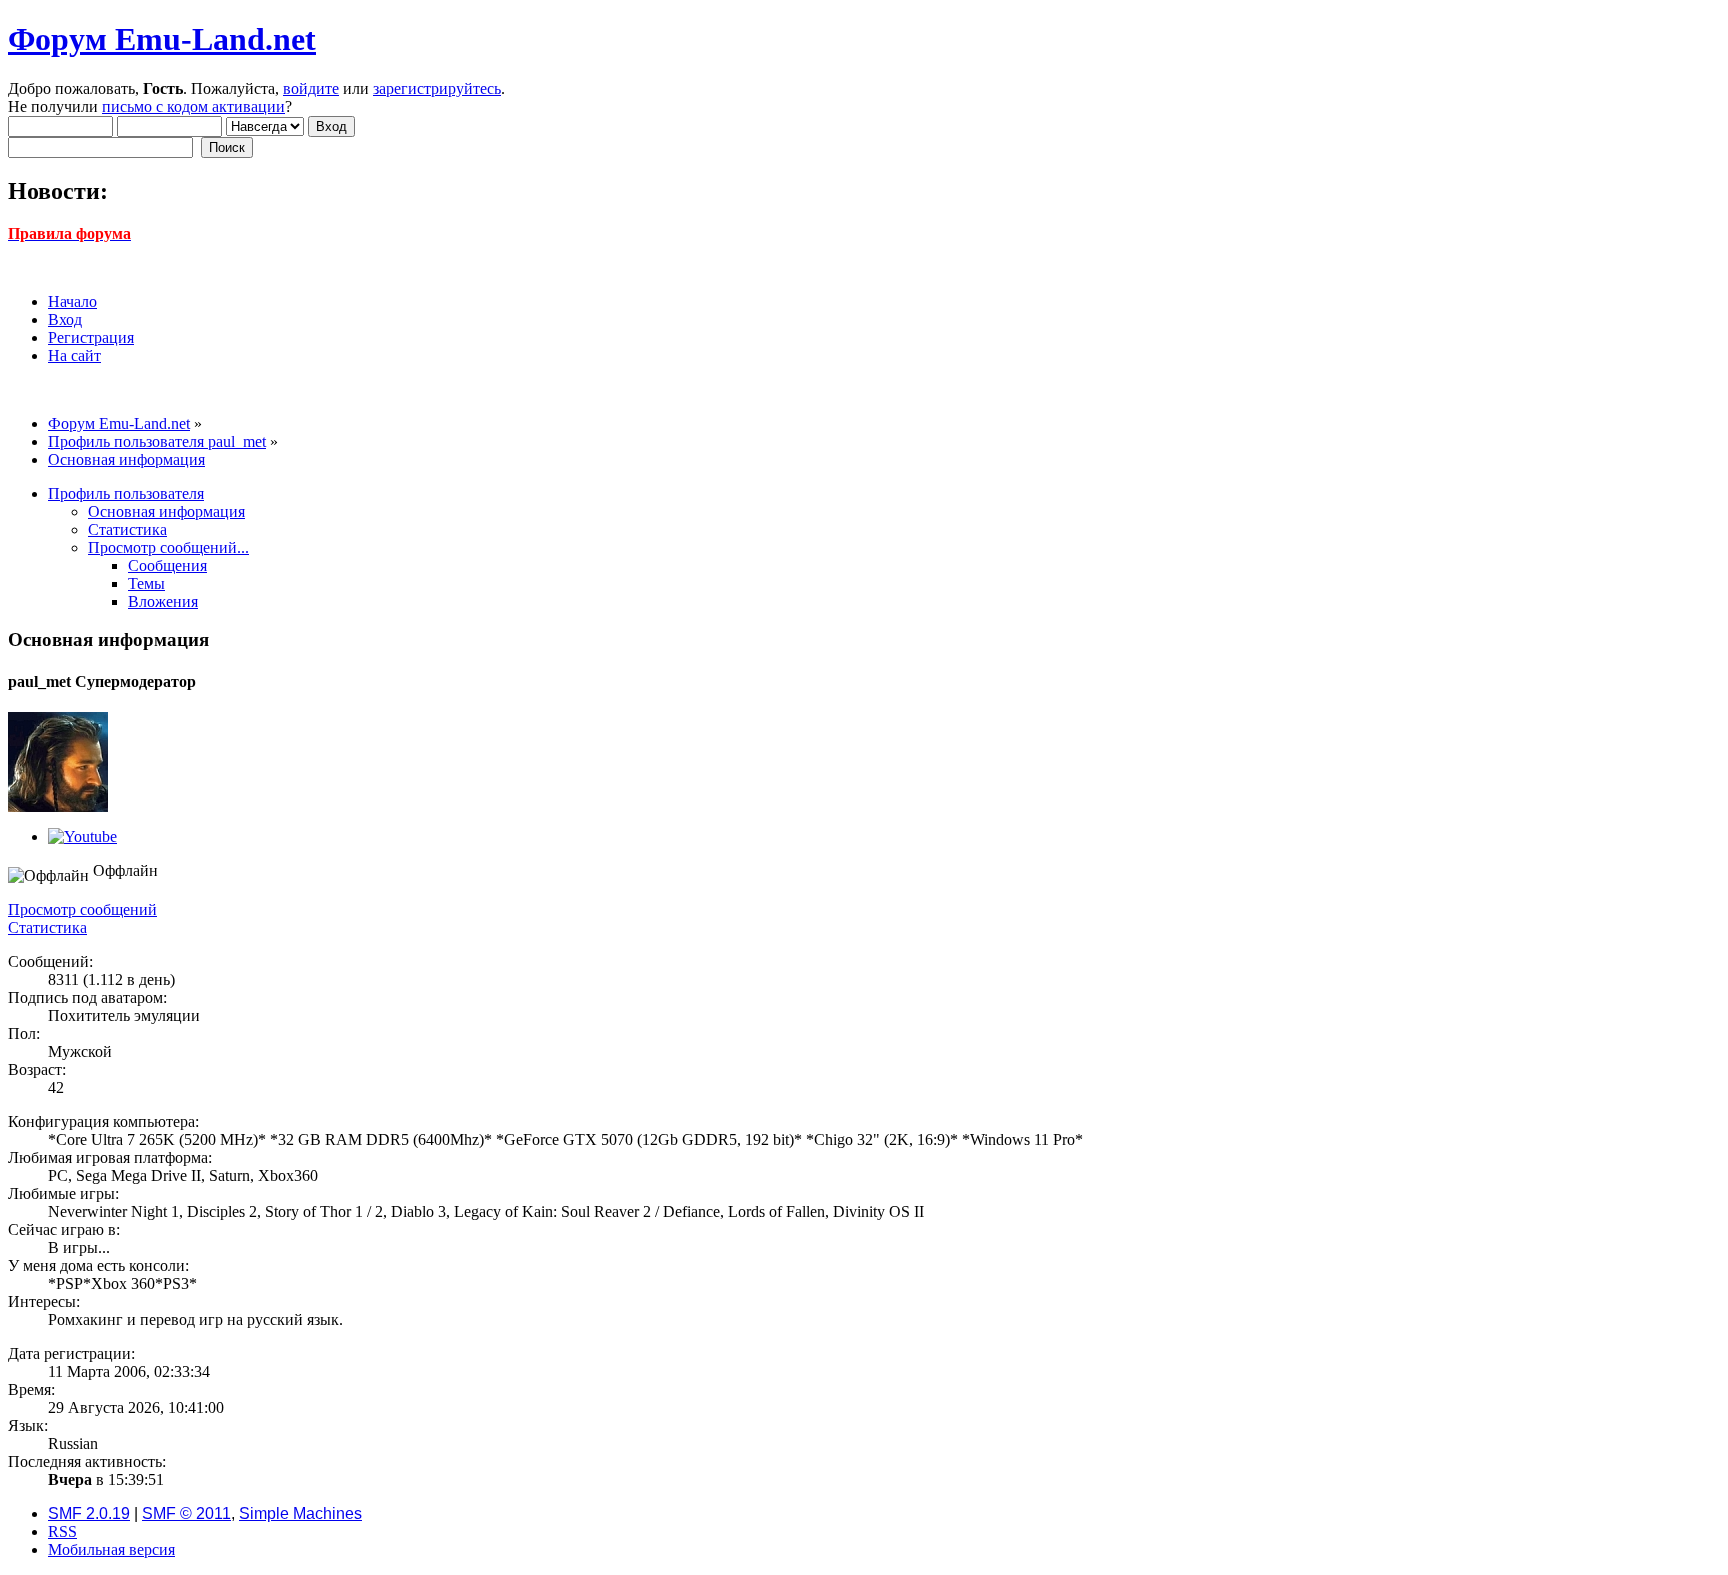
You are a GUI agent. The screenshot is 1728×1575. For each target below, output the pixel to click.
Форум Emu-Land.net (162, 39)
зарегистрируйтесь (437, 88)
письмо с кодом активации (193, 106)
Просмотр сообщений (82, 909)
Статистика (47, 927)
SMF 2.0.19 (89, 1513)
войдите (311, 88)
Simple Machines (300, 1513)
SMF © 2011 (186, 1513)
